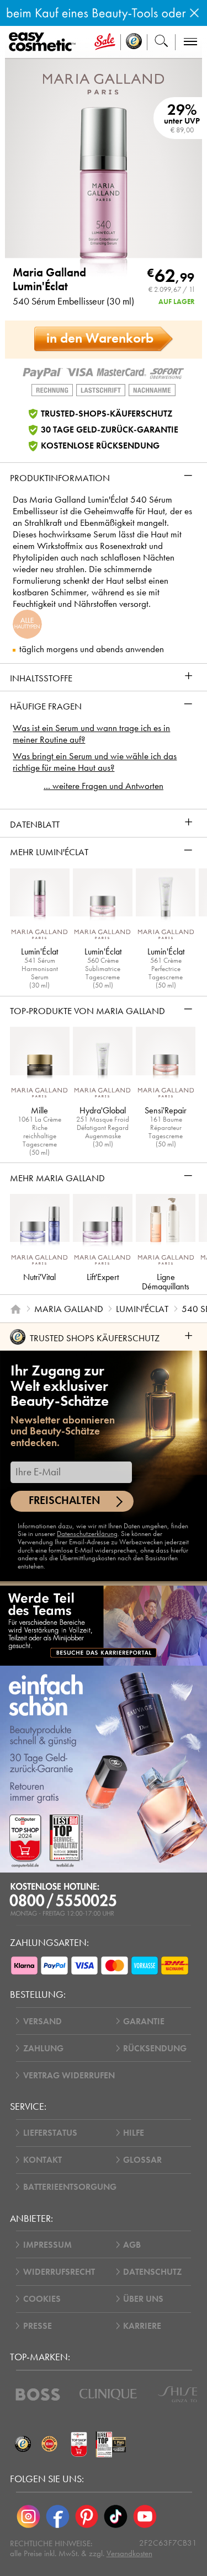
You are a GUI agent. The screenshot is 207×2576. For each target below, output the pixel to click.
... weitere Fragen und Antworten (104, 786)
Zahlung (43, 2048)
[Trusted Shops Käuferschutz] (23, 2444)
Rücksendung (155, 2048)
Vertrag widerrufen (69, 2075)
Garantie (144, 2021)
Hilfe (134, 2133)
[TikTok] (116, 2517)
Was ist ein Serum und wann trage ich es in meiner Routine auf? (91, 734)
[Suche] (161, 42)
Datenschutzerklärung (87, 1534)
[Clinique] (108, 2394)
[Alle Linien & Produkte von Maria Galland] (104, 83)
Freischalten (65, 1500)
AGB (132, 2245)
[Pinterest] (87, 2517)
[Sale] (105, 42)
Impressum (47, 2245)
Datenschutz (152, 2272)
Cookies (42, 2299)
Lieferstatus (50, 2133)
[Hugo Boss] (38, 2394)
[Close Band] (194, 13)
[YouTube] (145, 2517)
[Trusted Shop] (134, 42)
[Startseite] (15, 1309)
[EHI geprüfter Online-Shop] (50, 2444)
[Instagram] (28, 2517)
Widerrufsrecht (59, 2272)
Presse (38, 2326)
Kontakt (43, 2160)
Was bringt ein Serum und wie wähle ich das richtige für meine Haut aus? (95, 762)
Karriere (142, 2326)
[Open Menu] (44, 42)
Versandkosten (129, 2553)
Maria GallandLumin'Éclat (49, 280)
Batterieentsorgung (70, 2187)
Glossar (142, 2160)
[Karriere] (104, 1625)
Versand (43, 2021)
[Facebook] (58, 2517)
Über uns (143, 2299)
